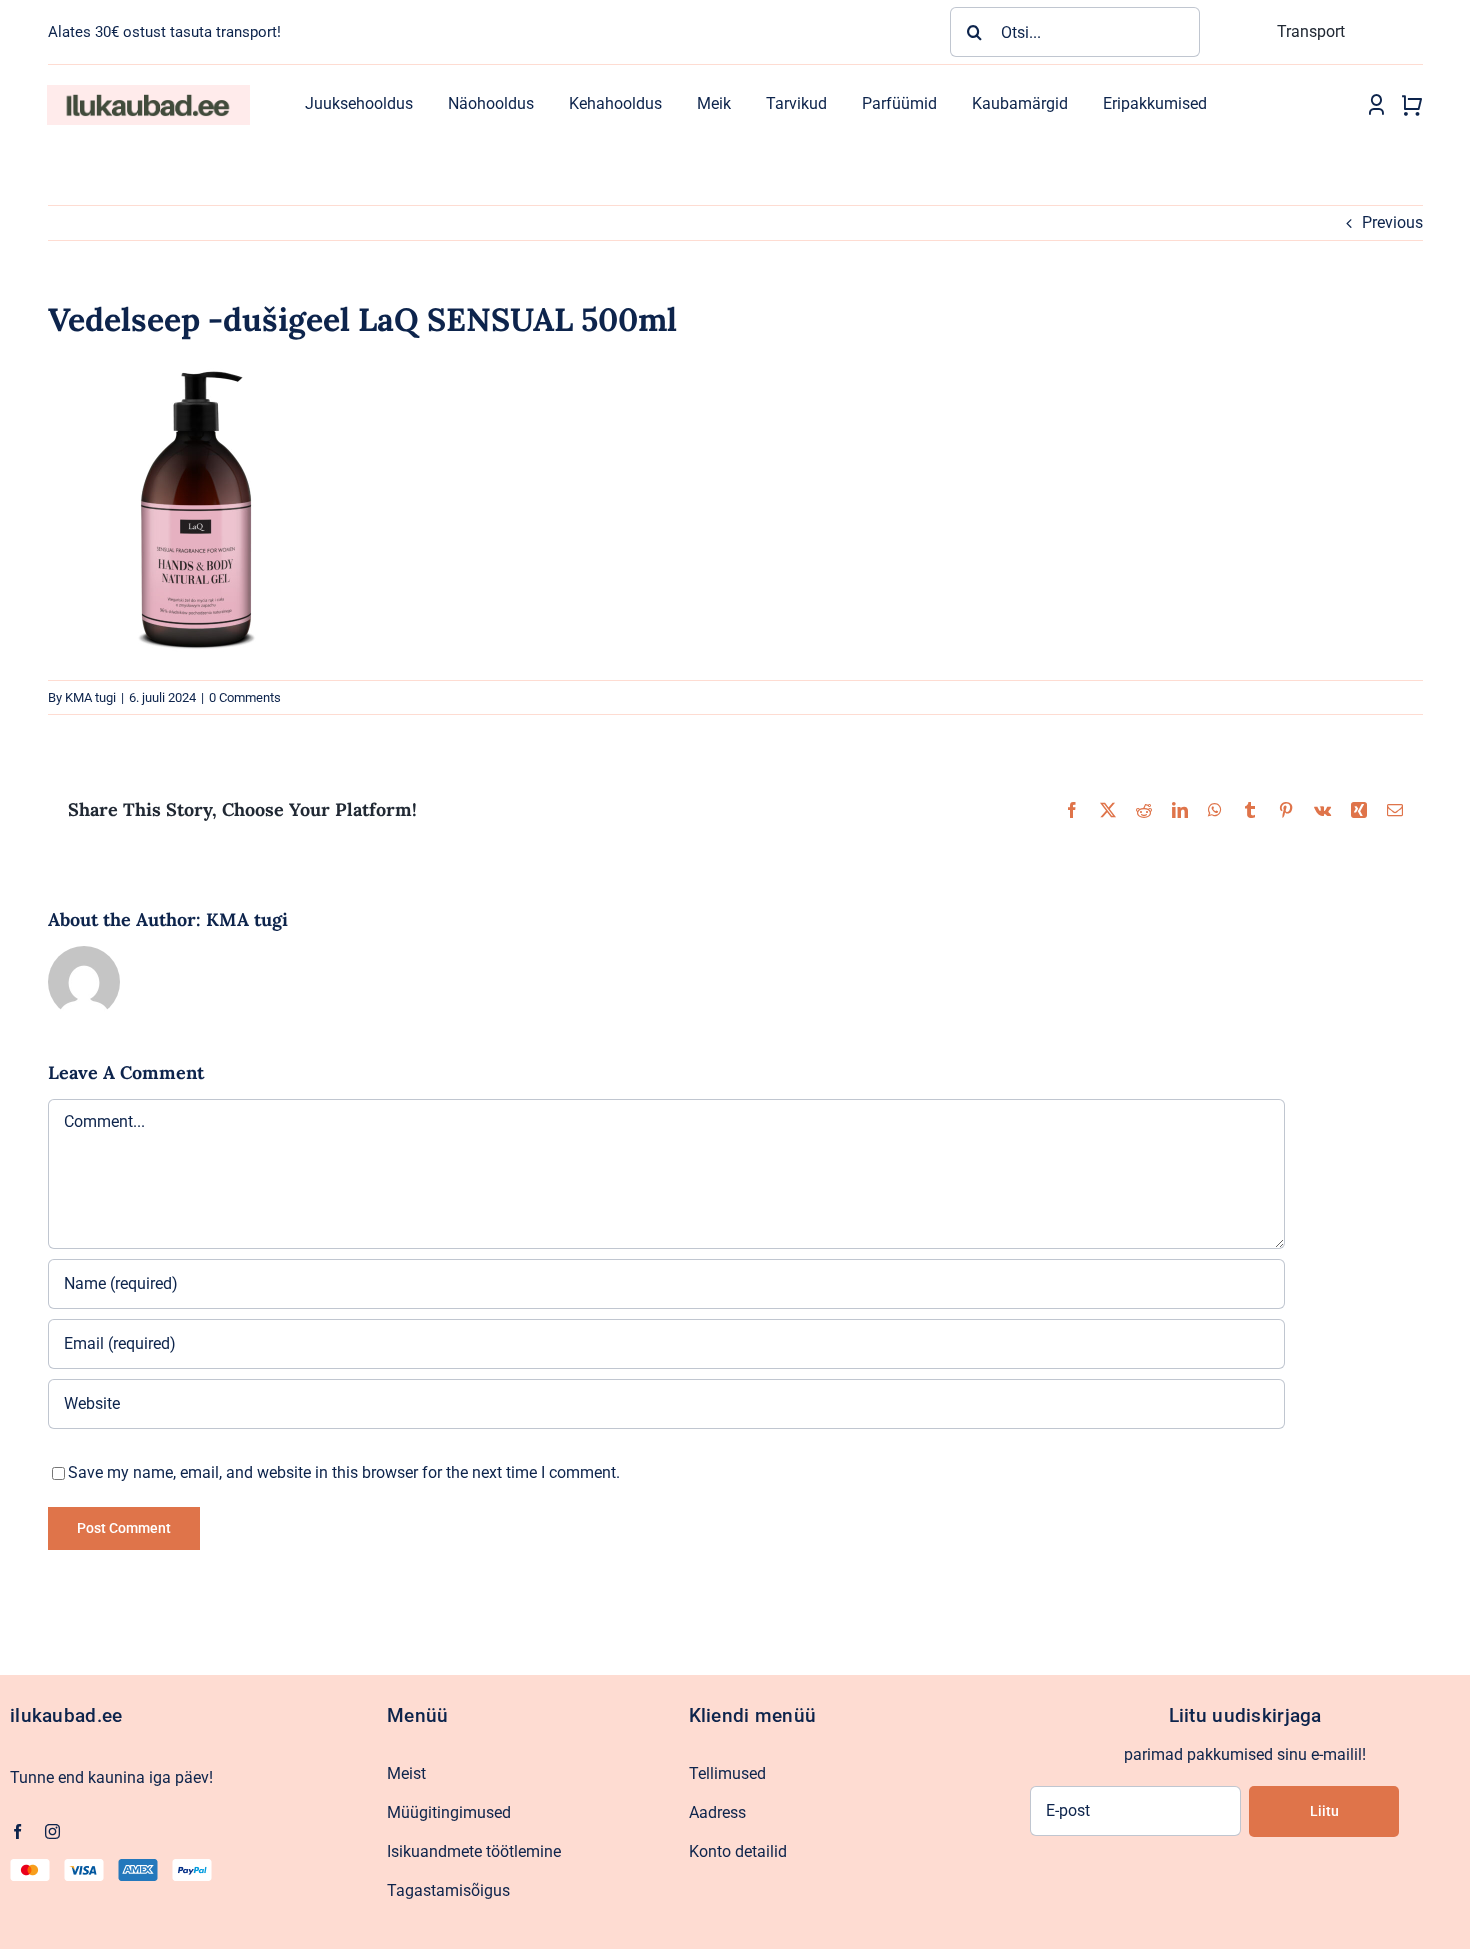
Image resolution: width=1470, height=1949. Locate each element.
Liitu (1324, 1811)
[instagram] (52, 1831)
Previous (1392, 222)
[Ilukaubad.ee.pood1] (148, 92)
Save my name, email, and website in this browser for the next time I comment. (344, 1472)
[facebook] (17, 1831)
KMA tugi (90, 697)
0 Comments (245, 697)
